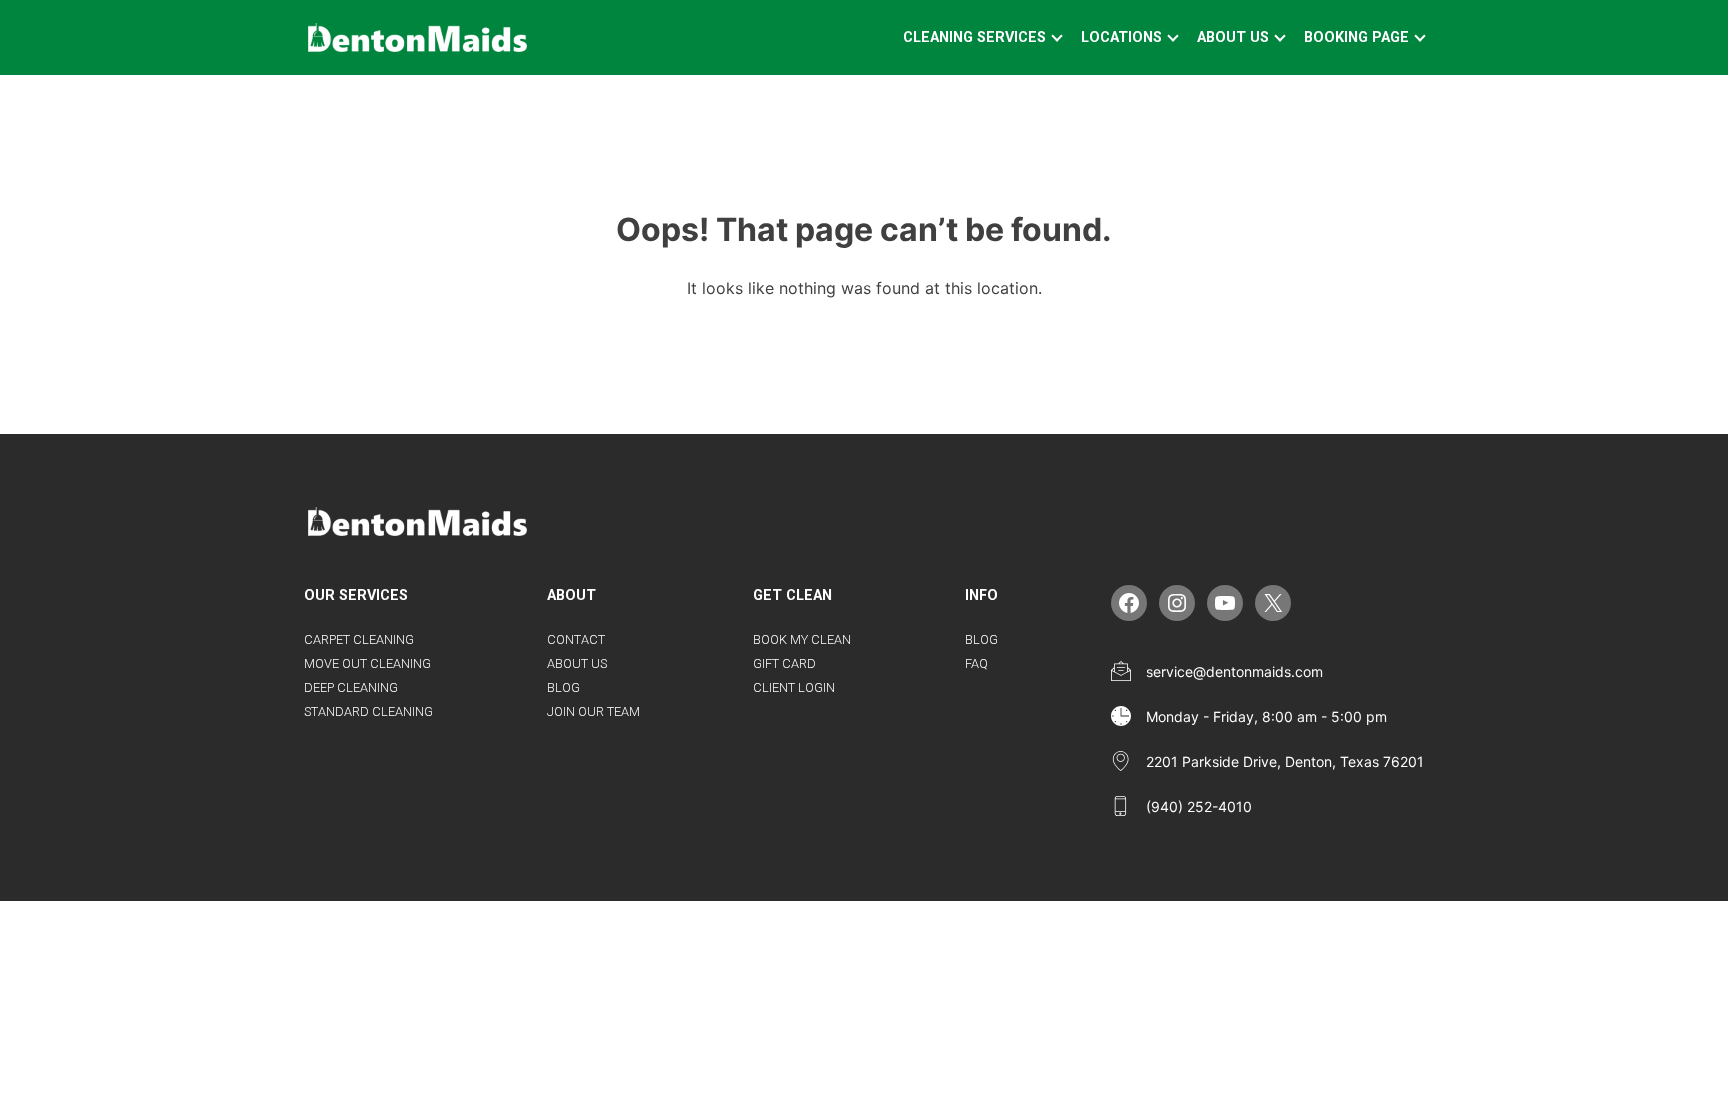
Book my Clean (802, 639)
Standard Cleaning (368, 711)
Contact (576, 639)
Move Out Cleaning (367, 663)
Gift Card (784, 663)
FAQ (976, 663)
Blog (563, 687)
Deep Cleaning (351, 687)
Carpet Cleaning (359, 639)
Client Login (794, 687)
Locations (1121, 37)
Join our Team (593, 711)
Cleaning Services (974, 37)
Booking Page (1356, 37)
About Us (1233, 37)
